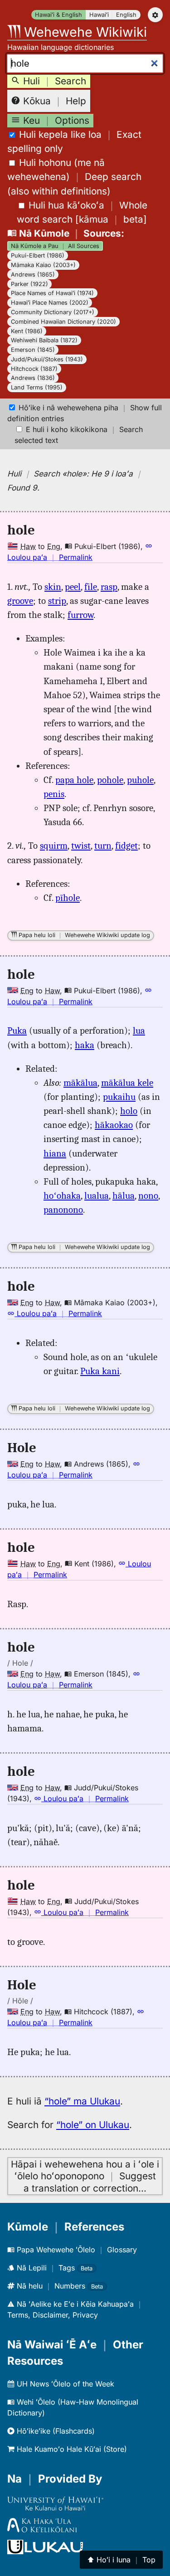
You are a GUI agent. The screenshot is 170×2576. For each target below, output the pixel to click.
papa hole (74, 780)
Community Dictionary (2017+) (53, 312)
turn (103, 846)
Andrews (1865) (33, 275)
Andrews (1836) (33, 378)
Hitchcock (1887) (34, 369)
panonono (63, 1210)
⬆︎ (121, 2560)
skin (53, 587)
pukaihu (119, 1097)
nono (148, 1196)
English (126, 15)
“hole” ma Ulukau (82, 2101)
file (91, 587)
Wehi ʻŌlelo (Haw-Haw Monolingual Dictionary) (73, 2407)
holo (129, 1111)
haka (85, 1045)
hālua (124, 1196)
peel (73, 587)
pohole (110, 780)
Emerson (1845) (33, 350)
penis (54, 794)
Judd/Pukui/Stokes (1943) (47, 359)
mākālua (80, 1083)
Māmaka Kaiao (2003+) (43, 265)
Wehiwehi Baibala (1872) (44, 340)
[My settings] (155, 15)
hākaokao (114, 1125)
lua (139, 1030)
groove (20, 601)
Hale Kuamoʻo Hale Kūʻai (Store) (71, 2449)
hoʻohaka (62, 1196)
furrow (80, 615)
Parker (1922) (29, 284)
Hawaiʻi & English (58, 15)
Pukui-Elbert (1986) (38, 255)
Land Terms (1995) (37, 387)
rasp (109, 587)
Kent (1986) (27, 331)
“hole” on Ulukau (93, 2125)
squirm (54, 846)
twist (81, 846)
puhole (140, 780)
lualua (97, 1196)
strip (57, 601)
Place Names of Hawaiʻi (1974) (52, 293)
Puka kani (100, 1371)
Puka (17, 1030)
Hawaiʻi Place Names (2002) (50, 303)
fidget (126, 846)
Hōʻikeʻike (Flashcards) (55, 2431)
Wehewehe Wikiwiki (84, 32)
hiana (55, 1153)
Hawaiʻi (99, 15)
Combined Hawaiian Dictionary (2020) (63, 322)
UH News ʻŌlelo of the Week (64, 2384)
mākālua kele (127, 1083)
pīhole (68, 898)
